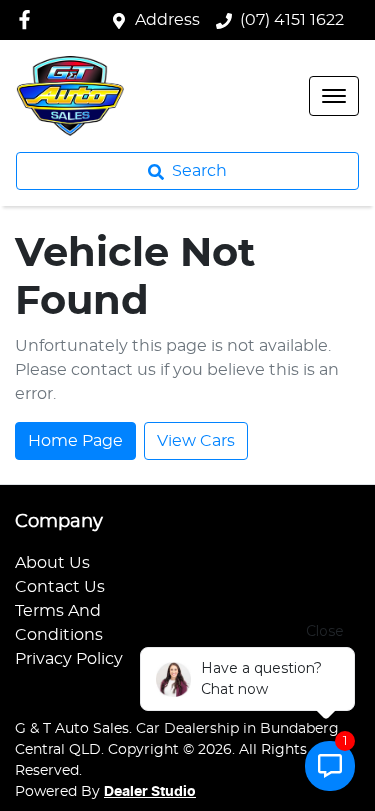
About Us (52, 563)
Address (167, 20)
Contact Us (60, 587)
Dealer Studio (150, 792)
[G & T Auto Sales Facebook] (28, 19)
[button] (334, 96)
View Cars (196, 441)
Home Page (75, 441)
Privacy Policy (69, 659)
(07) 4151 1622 (292, 20)
